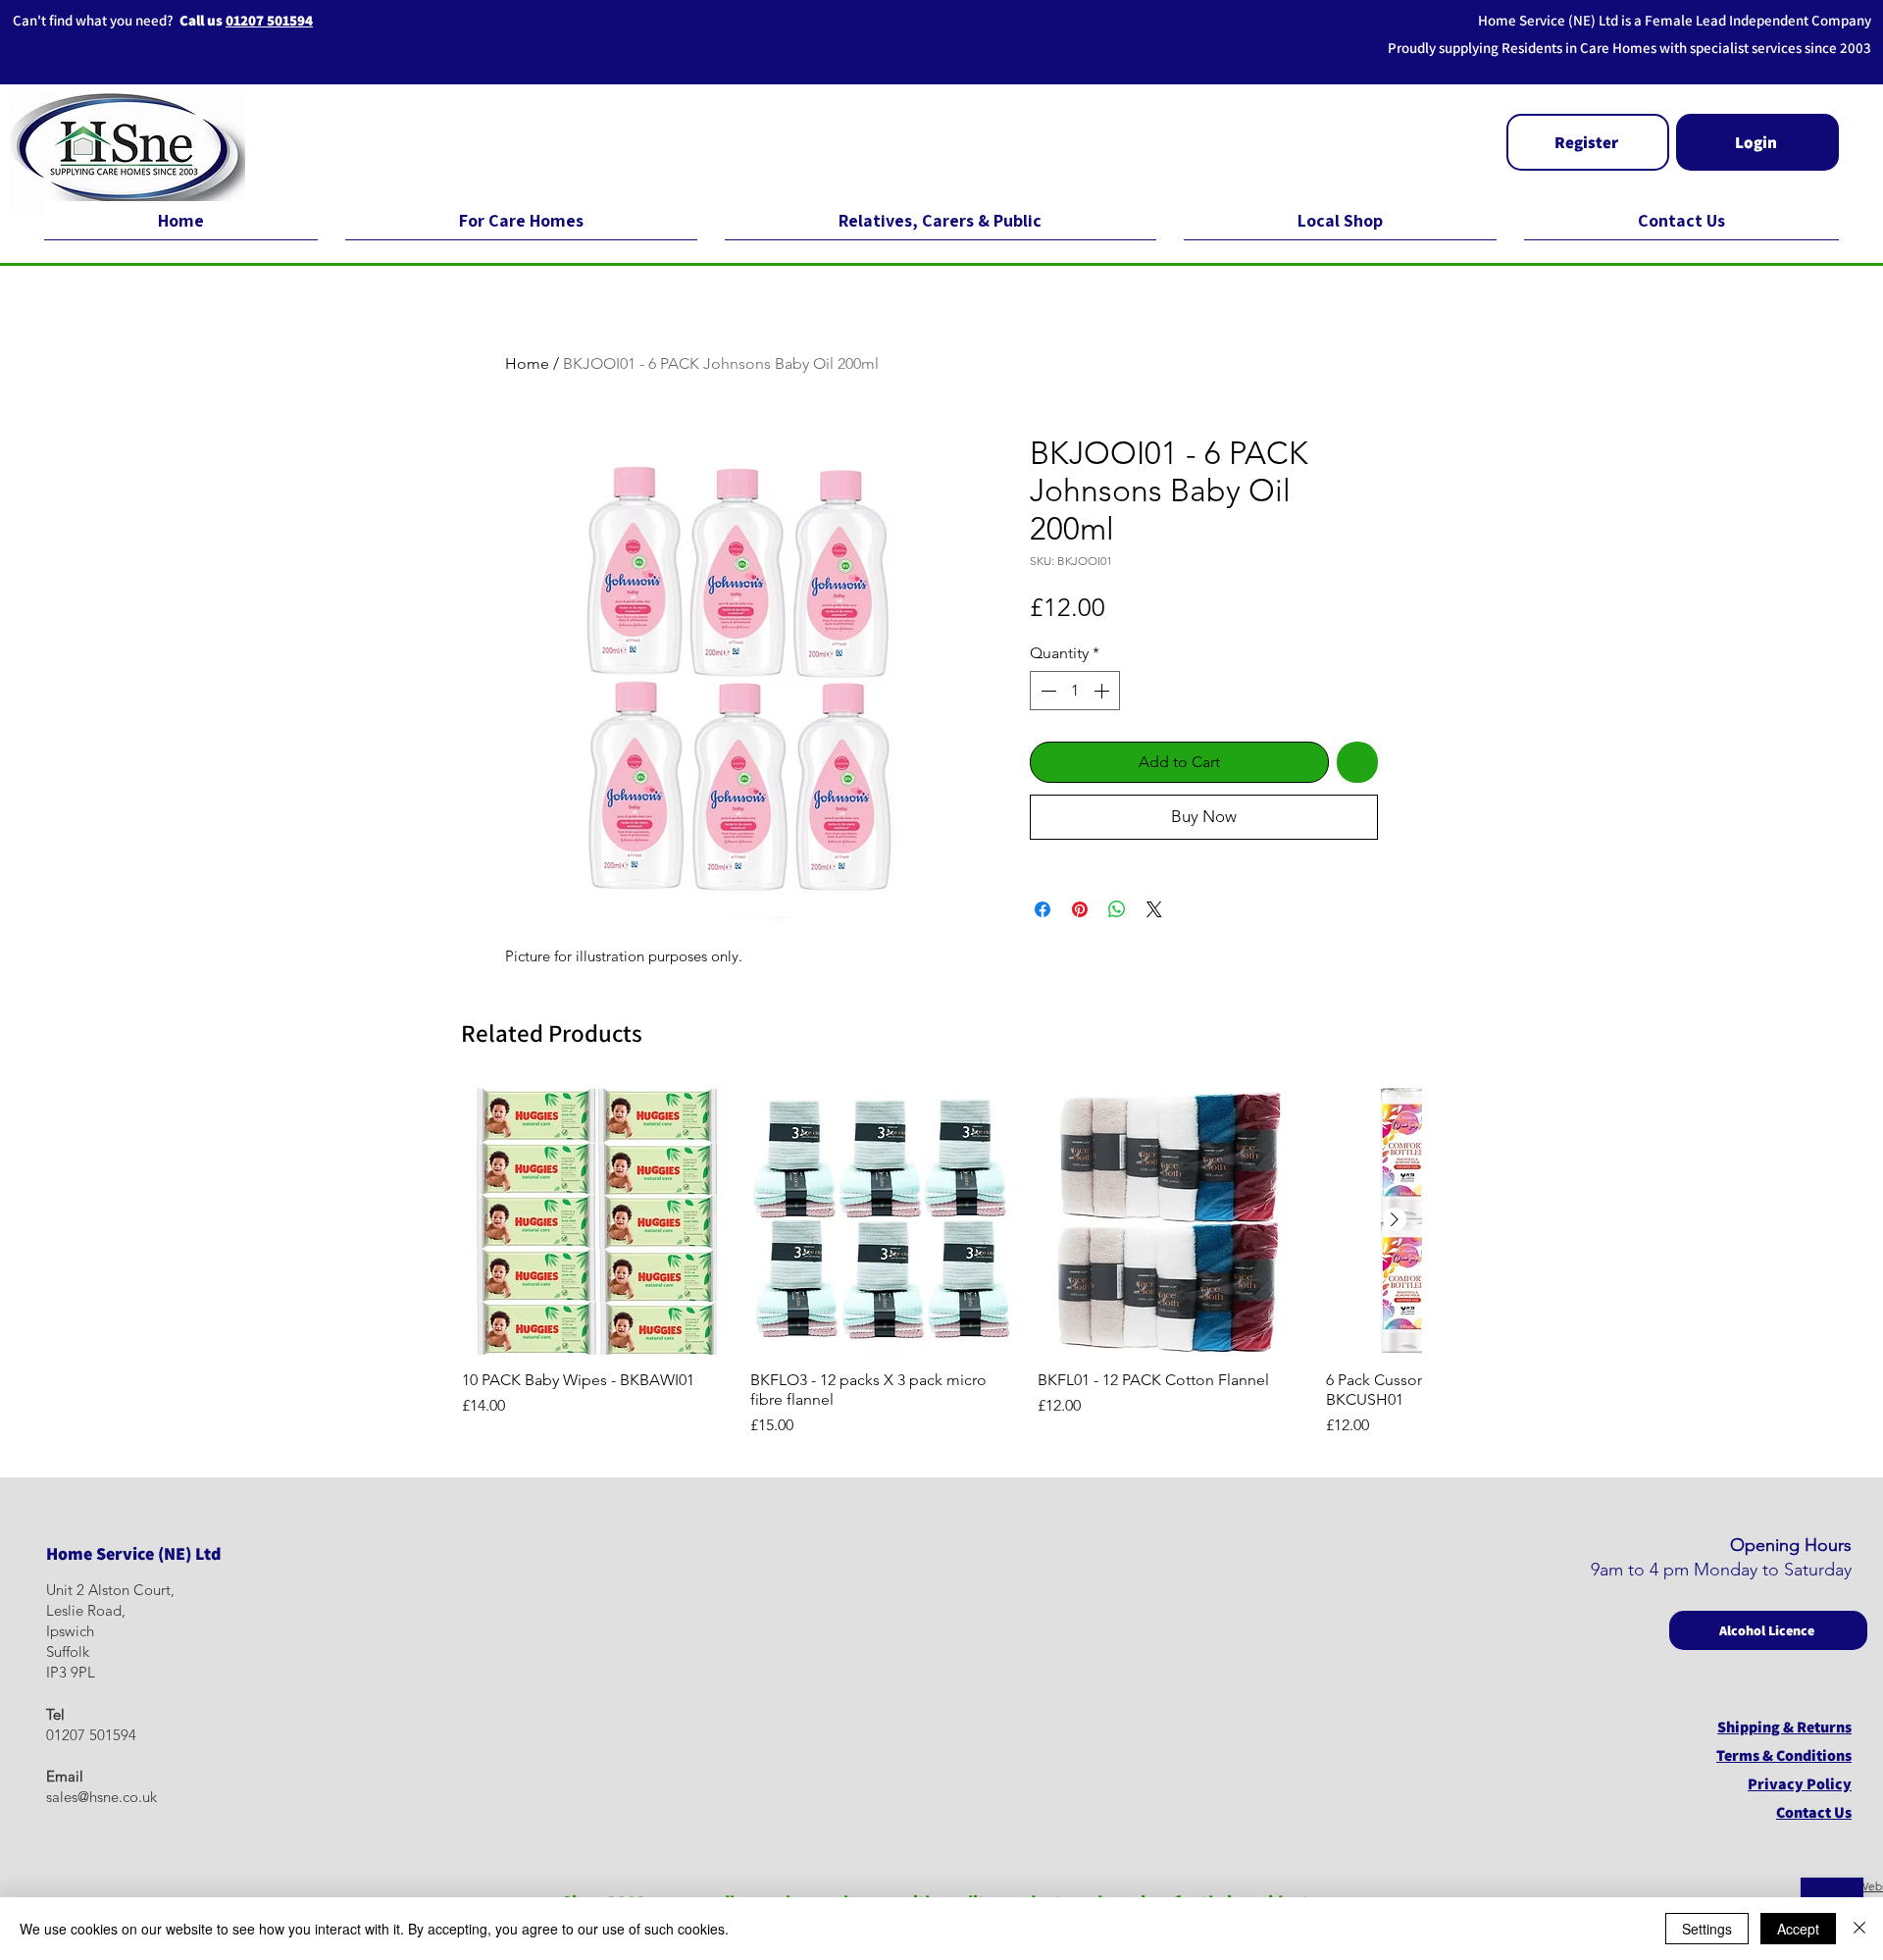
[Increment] (1103, 691)
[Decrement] (1046, 691)
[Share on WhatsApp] (1117, 909)
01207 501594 (269, 20)
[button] (1588, 142)
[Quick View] (596, 1220)
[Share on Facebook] (1043, 909)
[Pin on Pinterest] (1080, 909)
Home (527, 363)
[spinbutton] (1075, 691)
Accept (1798, 1929)
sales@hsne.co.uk (102, 1797)
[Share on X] (1154, 909)
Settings (1707, 1929)
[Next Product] (1395, 1219)
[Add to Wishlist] (1357, 762)
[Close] (1859, 1929)
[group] (941, 1262)
